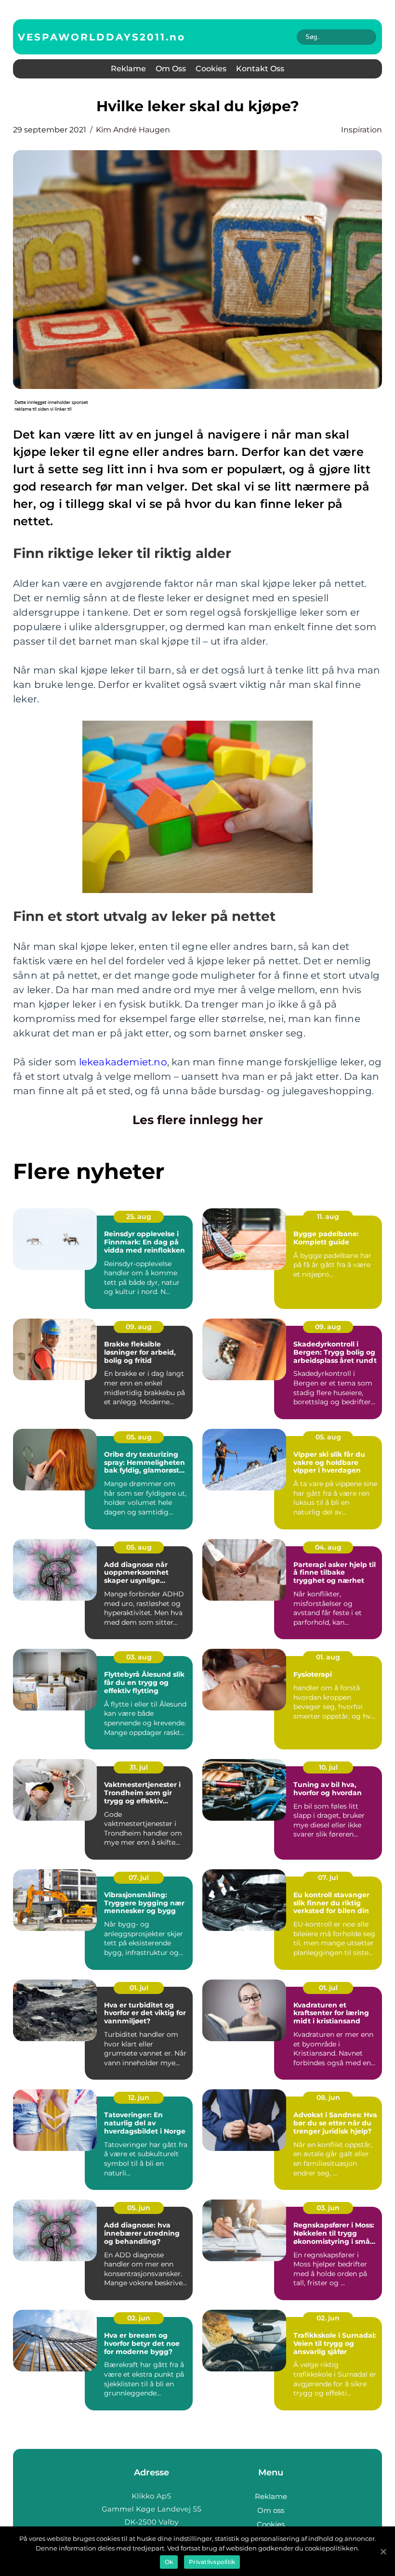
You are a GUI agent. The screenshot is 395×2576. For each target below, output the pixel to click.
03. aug (139, 1657)
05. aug (139, 1437)
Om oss (171, 69)
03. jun (328, 2208)
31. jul (139, 1767)
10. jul (328, 1767)
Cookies (211, 69)
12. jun (139, 2097)
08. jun (328, 2097)
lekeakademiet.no (123, 1062)
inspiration (362, 130)
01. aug (328, 1657)
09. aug (139, 1327)
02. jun (139, 2318)
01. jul (139, 1988)
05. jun (139, 2208)
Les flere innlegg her (198, 1120)
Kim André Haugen (133, 130)
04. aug (328, 1547)
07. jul (139, 1877)
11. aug (328, 1217)
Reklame (128, 69)
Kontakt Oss (260, 69)
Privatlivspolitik (212, 2562)
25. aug (139, 1217)
